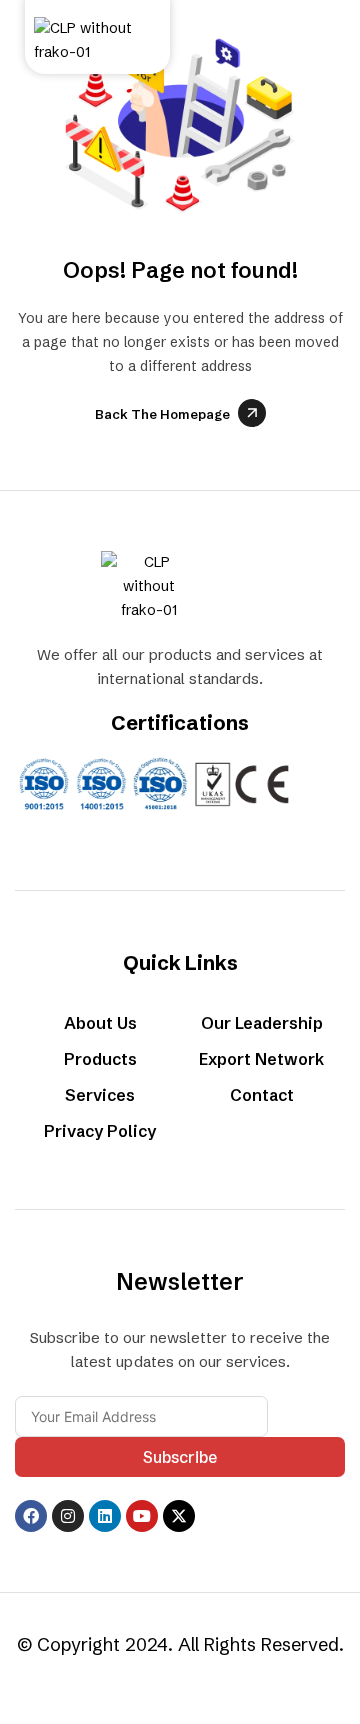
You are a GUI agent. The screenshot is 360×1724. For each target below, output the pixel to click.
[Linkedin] (105, 1516)
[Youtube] (142, 1516)
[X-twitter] (179, 1516)
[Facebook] (31, 1516)
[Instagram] (68, 1516)
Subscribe (180, 1457)
